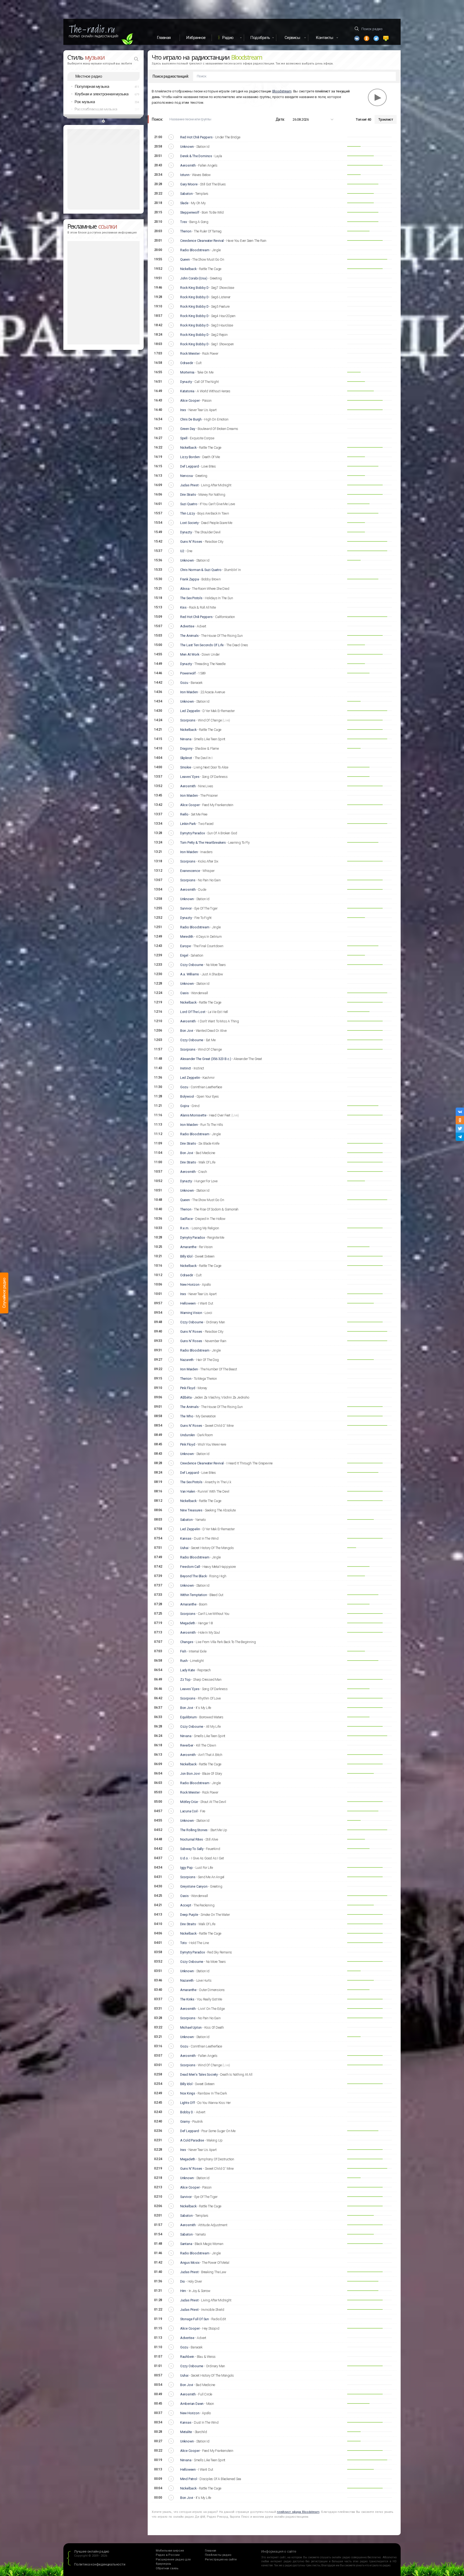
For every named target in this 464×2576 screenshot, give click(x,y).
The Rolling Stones (194, 1830)
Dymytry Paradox (193, 833)
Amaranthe (188, 1247)
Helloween (188, 1303)
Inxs (183, 410)
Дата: (280, 119)
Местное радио (89, 76)
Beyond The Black (193, 1576)
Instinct (186, 1068)
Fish (183, 1651)
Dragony (186, 748)
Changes (187, 1642)
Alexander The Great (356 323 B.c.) (206, 1059)
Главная (164, 38)
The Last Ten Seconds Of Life (202, 645)
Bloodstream (282, 91)
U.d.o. (184, 1858)
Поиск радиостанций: (171, 76)
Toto (184, 1943)
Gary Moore (189, 184)
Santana (186, 2244)
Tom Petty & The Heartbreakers (203, 843)
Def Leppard (190, 466)
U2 (182, 551)
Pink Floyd (188, 1388)
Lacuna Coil (189, 1811)
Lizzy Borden (190, 457)
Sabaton (186, 194)
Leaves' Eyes (190, 777)
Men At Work (190, 654)
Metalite (186, 2432)
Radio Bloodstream (195, 250)
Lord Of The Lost (193, 1012)
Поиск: (157, 119)
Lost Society (189, 523)
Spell (184, 438)
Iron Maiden (189, 692)
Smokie (186, 767)
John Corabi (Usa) (194, 278)
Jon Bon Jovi (190, 1774)
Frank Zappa (190, 579)
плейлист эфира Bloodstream (298, 2512)
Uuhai (184, 1548)
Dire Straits (188, 495)
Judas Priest (189, 485)
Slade (184, 203)
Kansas (186, 1538)
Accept (186, 1905)
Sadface (186, 1219)
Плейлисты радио (218, 2555)
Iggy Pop (186, 1868)
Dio (183, 2281)
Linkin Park (188, 824)
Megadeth (188, 1623)
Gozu (184, 683)
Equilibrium (189, 1717)
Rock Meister (190, 353)
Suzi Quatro (189, 504)
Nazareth (187, 1360)
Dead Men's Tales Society (199, 2074)
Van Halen (188, 1491)
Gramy (185, 2121)
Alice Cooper (190, 400)
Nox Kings (188, 2093)
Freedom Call (190, 1567)
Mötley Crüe (189, 1802)
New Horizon (190, 1285)
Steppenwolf (190, 212)
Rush (184, 1661)
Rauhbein (187, 2357)
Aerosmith (188, 165)
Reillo (184, 814)
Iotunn (185, 175)
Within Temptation (194, 1595)
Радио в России (168, 2555)
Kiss (183, 607)
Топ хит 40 (363, 119)
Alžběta (186, 1397)
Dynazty (186, 382)
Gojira (185, 1106)
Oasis (184, 993)
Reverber (187, 1745)
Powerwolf (188, 673)
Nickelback (188, 269)
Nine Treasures (191, 1510)
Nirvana (186, 739)
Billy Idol (186, 1256)
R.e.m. (185, 1228)
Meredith (187, 937)
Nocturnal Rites (192, 1839)
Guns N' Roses (191, 542)
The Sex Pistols (191, 598)
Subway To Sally (192, 1849)
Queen (185, 259)
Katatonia (187, 391)
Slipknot (186, 758)
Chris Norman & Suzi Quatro (201, 570)
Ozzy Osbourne (192, 965)
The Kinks (187, 1999)
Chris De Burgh (191, 419)
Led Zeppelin (190, 711)
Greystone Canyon (194, 1886)
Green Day (188, 429)
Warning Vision (191, 1313)
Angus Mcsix (190, 2263)
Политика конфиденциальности (100, 2564)
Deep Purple (189, 1915)
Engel (184, 955)
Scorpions (188, 720)
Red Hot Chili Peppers (196, 137)
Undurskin (188, 1435)
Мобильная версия (170, 2551)
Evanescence (190, 871)
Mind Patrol (189, 2479)
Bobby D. (187, 2112)
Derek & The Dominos (196, 156)
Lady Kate (188, 1670)
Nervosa (186, 476)
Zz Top (185, 1679)
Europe (186, 946)
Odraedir (187, 363)
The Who (187, 1416)
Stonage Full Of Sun (195, 2319)
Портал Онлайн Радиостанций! (94, 36)
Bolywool (187, 1096)
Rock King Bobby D (194, 288)
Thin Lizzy (188, 513)
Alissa (185, 589)
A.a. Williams (190, 974)
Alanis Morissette (193, 1115)
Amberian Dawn (192, 2404)
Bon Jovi (187, 1031)
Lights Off (188, 2103)
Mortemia (187, 372)
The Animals (189, 636)
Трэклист (386, 119)
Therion (186, 231)
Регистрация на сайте (221, 2559)
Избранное (196, 38)
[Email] (386, 38)
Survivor (186, 908)
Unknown (187, 147)
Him (183, 2291)
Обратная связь (167, 2568)
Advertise (187, 626)
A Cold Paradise (192, 2140)
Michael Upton (191, 2027)
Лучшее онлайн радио (92, 2551)
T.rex (184, 222)
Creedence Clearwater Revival (202, 241)
